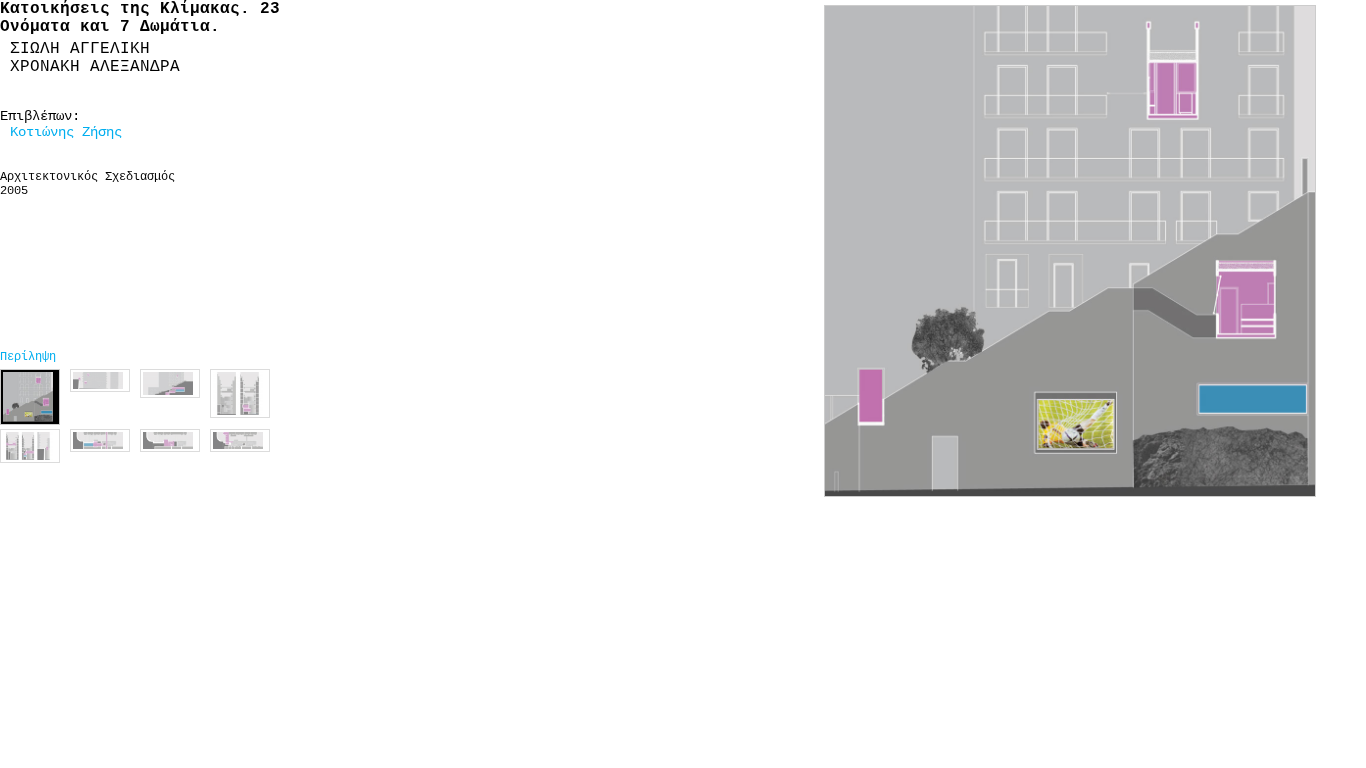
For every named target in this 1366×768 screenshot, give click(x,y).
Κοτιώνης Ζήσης (66, 132)
